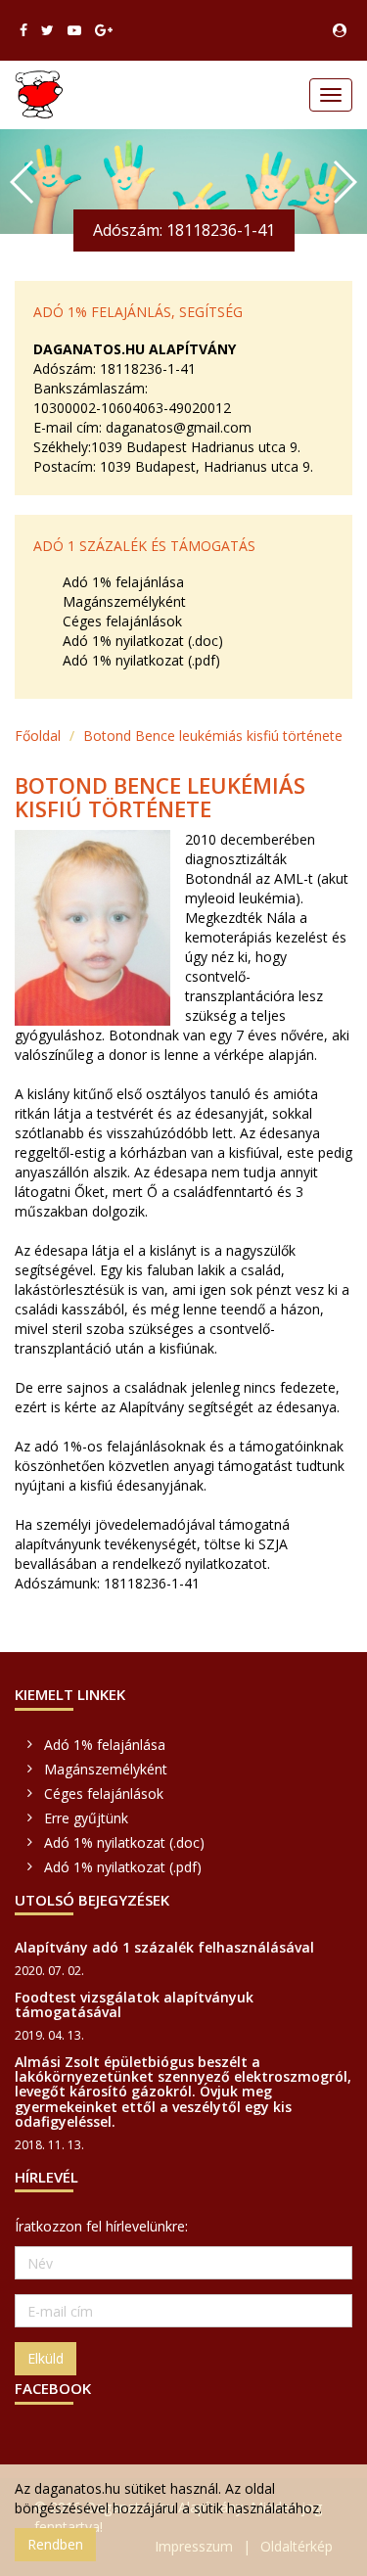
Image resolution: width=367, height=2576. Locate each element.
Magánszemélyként (124, 601)
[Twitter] (47, 30)
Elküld (46, 2358)
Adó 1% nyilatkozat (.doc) (143, 641)
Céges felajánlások (122, 621)
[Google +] (104, 30)
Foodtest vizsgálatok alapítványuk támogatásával (134, 2004)
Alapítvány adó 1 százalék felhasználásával (164, 1947)
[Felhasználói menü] (340, 30)
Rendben (55, 2544)
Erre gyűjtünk (86, 1818)
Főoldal (38, 736)
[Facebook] (23, 30)
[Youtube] (74, 30)
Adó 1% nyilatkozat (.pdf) (141, 660)
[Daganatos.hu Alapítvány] (39, 95)
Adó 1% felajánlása (123, 582)
